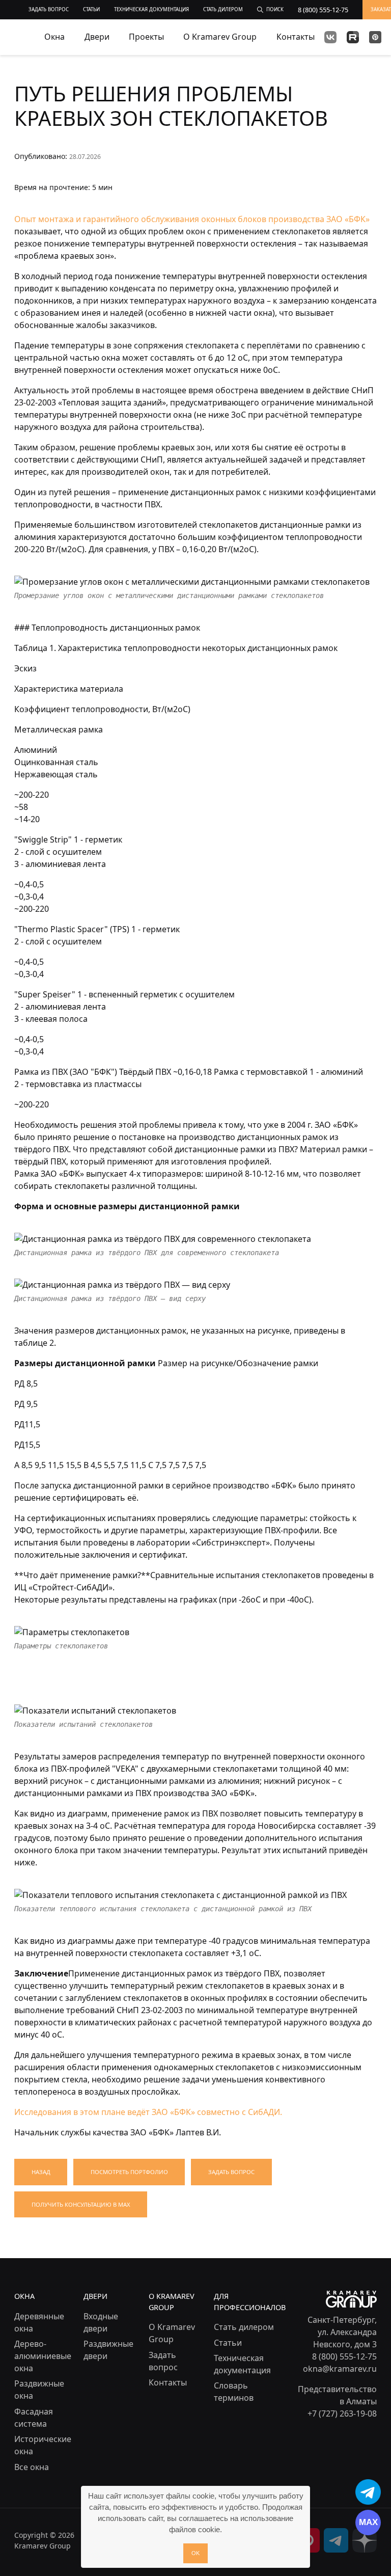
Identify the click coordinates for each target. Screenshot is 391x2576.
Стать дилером (244, 2327)
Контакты (296, 37)
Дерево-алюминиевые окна (43, 2356)
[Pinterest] (375, 37)
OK (195, 2553)
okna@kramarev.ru (340, 2369)
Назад (41, 2172)
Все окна (32, 2467)
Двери (97, 37)
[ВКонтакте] (330, 37)
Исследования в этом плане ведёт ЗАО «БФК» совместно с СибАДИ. (148, 2112)
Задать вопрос (231, 2172)
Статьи (228, 2343)
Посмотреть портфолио (129, 2172)
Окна (54, 37)
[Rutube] (353, 37)
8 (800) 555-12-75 (344, 2356)
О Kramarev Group (220, 37)
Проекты (146, 37)
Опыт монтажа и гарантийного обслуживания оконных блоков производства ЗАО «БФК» (192, 219)
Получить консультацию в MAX (81, 2204)
